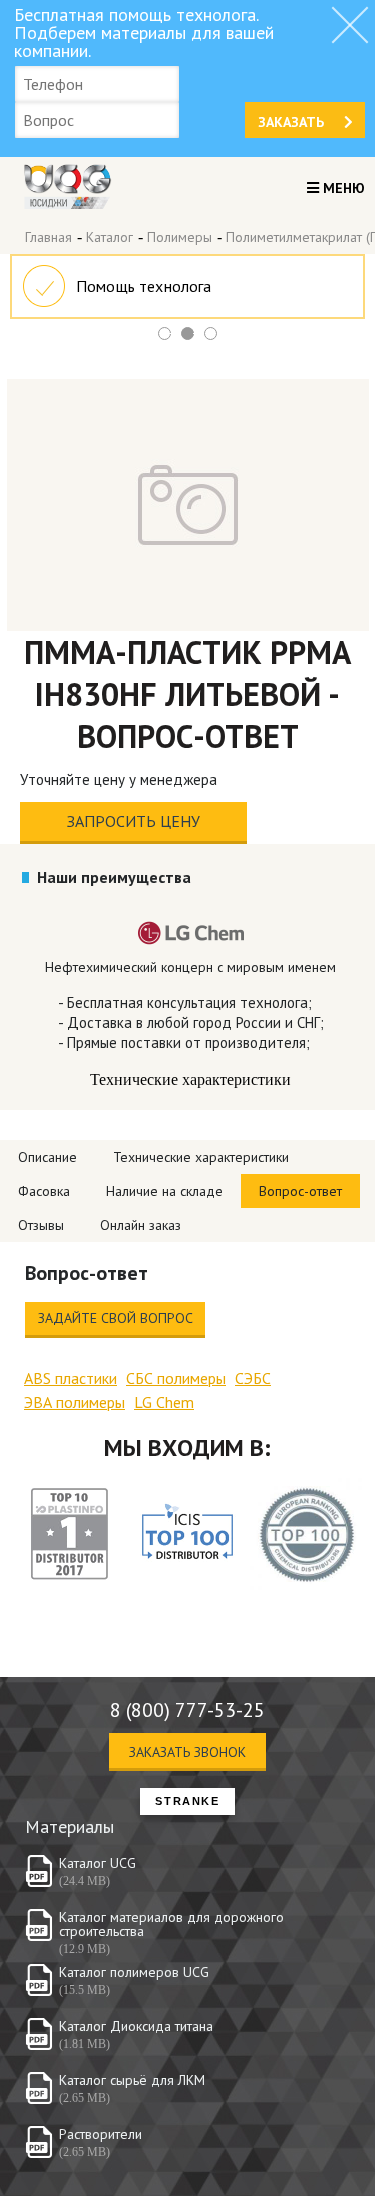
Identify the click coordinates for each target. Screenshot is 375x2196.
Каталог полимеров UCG (134, 1972)
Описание (47, 1157)
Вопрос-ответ (300, 1191)
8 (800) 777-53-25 (187, 1710)
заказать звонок (187, 1752)
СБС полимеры (176, 1378)
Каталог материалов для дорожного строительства (171, 1924)
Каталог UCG (97, 1863)
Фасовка (44, 1191)
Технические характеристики (201, 1157)
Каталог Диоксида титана (136, 2026)
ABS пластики (70, 1378)
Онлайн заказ (140, 1225)
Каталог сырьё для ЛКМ (132, 2080)
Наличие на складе (164, 1191)
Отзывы (41, 1225)
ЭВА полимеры (74, 1402)
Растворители (100, 2134)
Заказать (291, 122)
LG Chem (164, 1402)
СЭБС (253, 1378)
